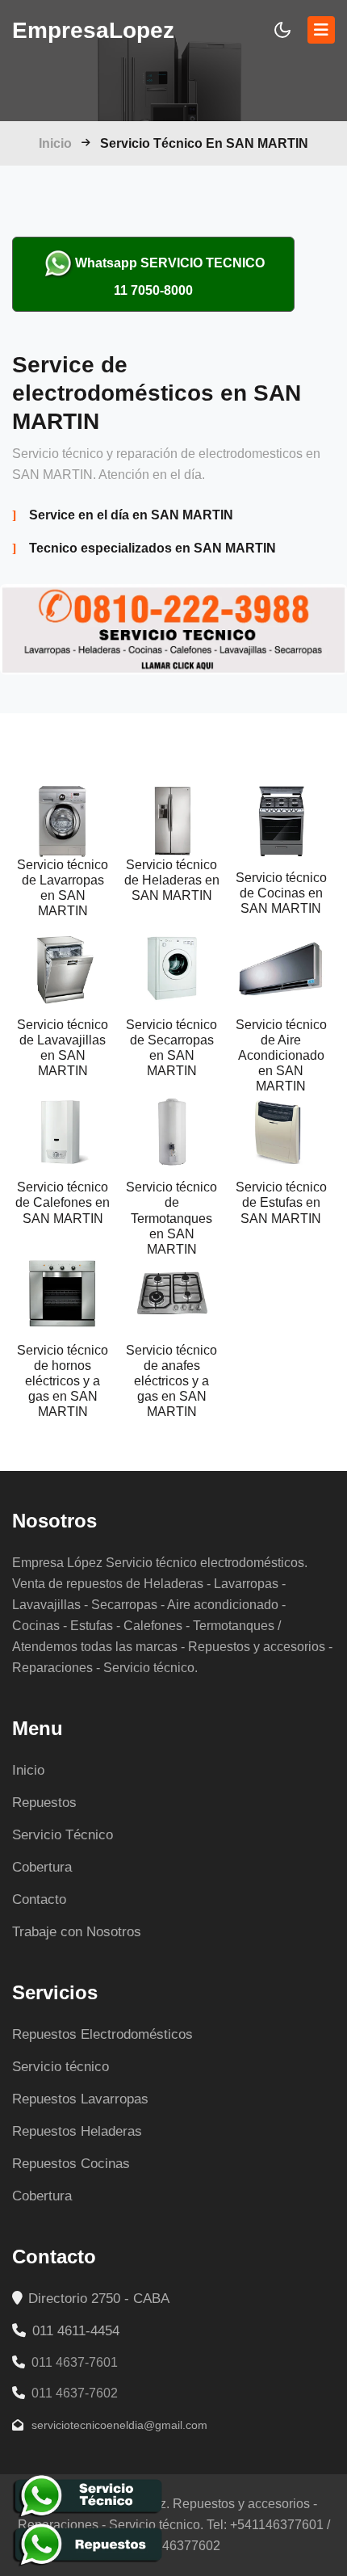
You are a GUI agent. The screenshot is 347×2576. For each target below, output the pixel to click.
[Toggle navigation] (321, 30)
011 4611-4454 (74, 2331)
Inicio (55, 143)
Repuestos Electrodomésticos (102, 2034)
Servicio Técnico (63, 1835)
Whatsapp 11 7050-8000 (170, 277)
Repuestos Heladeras (77, 2131)
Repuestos (44, 1803)
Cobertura (42, 1867)
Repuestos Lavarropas (80, 2099)
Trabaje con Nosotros (77, 1932)
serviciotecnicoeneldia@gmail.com (118, 2425)
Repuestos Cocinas (71, 2164)
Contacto (39, 1899)
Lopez (93, 30)
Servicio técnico (61, 2067)
